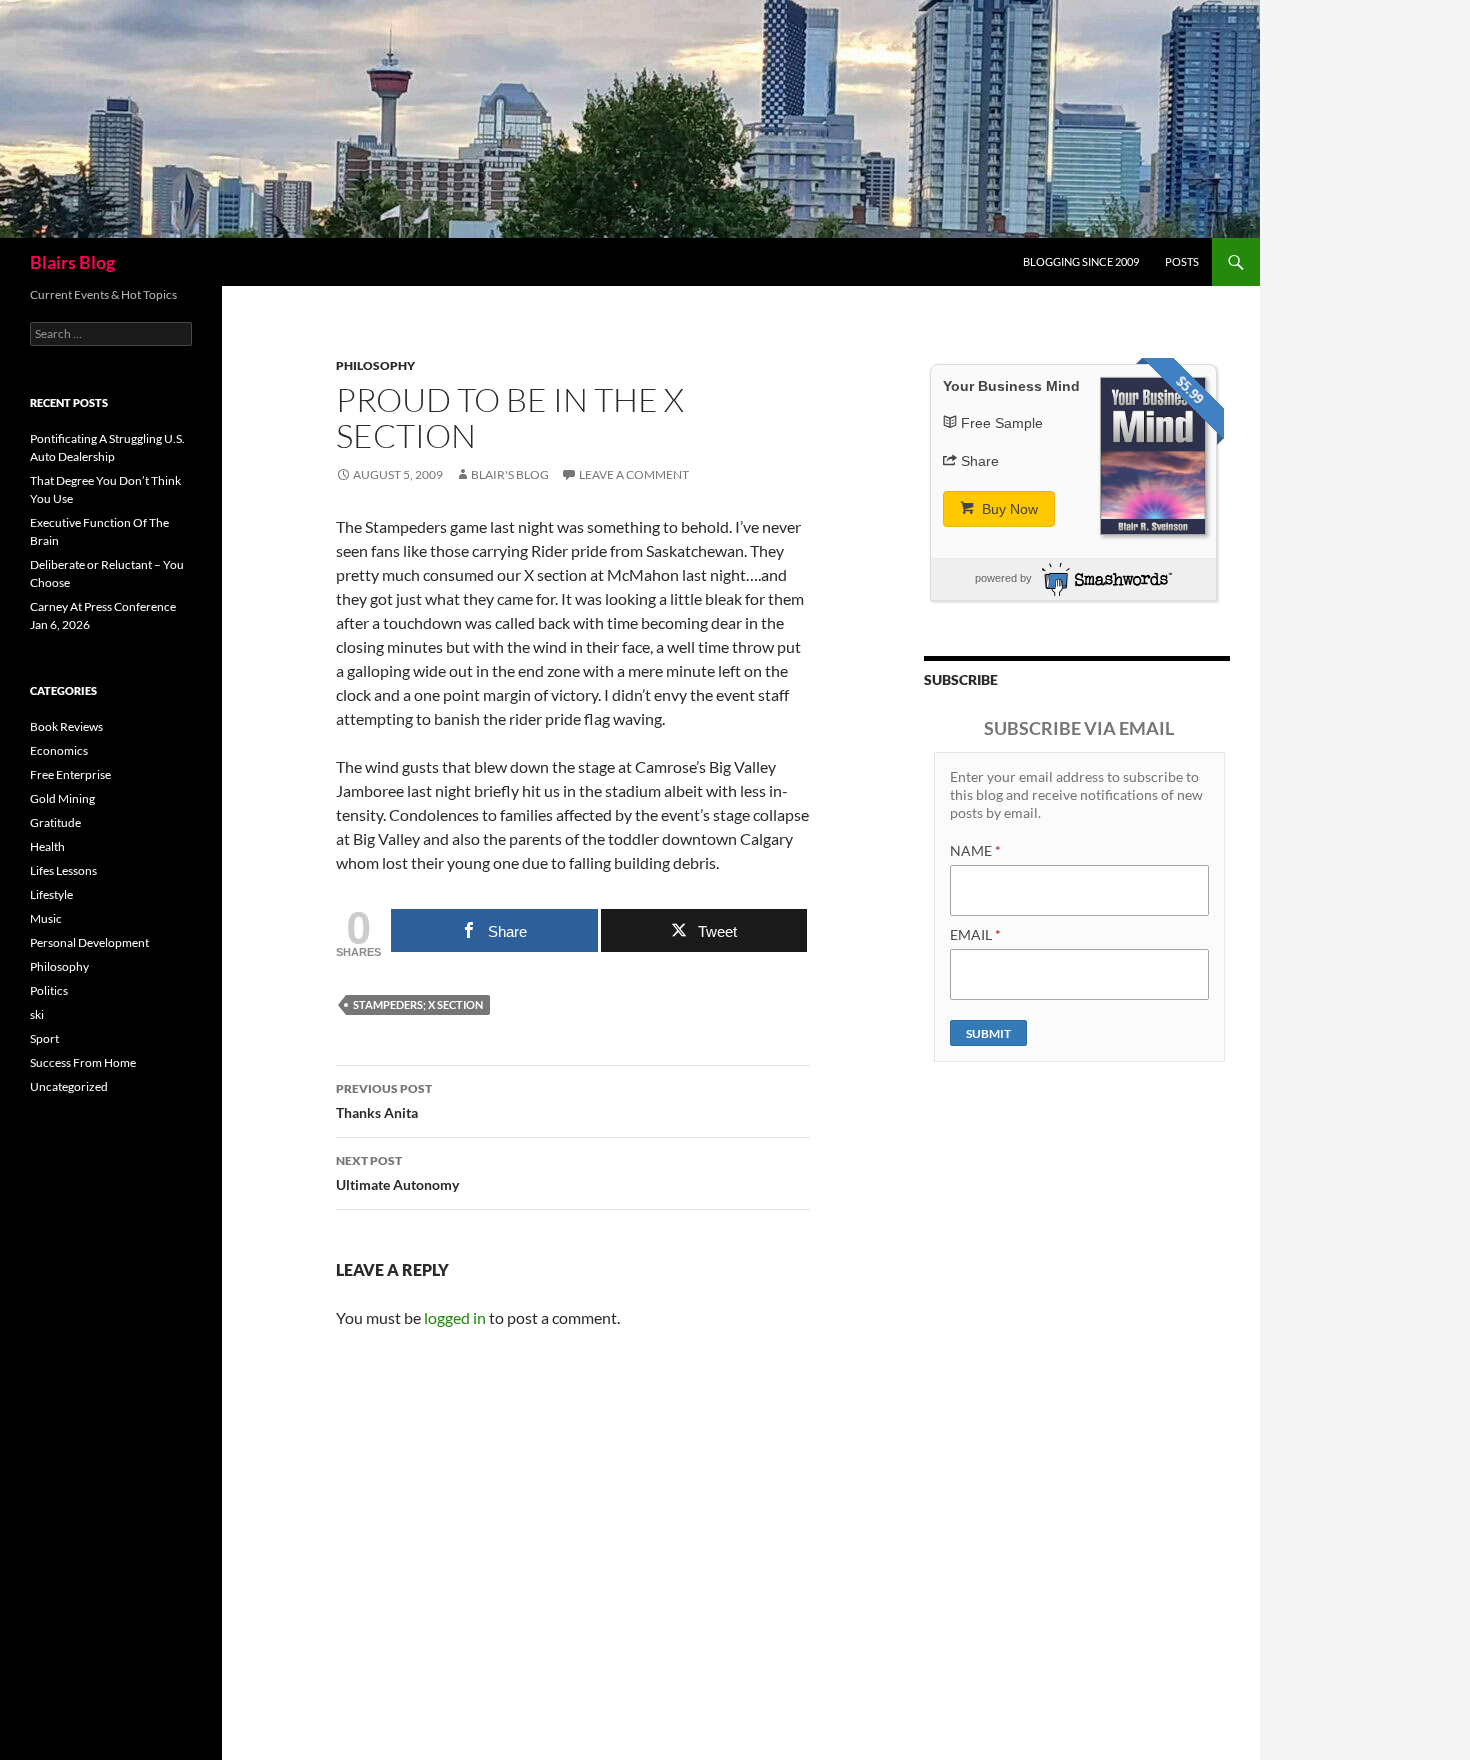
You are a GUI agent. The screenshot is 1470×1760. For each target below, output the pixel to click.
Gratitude (55, 822)
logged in (455, 1317)
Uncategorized (69, 1086)
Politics (49, 990)
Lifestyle (51, 894)
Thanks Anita (384, 1101)
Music (46, 918)
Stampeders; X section (418, 1004)
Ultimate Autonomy (397, 1173)
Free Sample (1002, 423)
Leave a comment (634, 474)
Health (47, 846)
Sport (44, 1038)
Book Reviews (66, 726)
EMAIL (975, 934)
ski (37, 1014)
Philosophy (375, 365)
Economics (59, 750)
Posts (1182, 261)
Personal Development (89, 942)
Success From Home (83, 1062)
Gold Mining (62, 798)
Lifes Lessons (63, 870)
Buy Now (1008, 509)
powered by (1003, 578)
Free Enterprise (70, 774)
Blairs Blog (72, 262)
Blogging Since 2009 (1081, 261)
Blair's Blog (510, 474)
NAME (975, 850)
